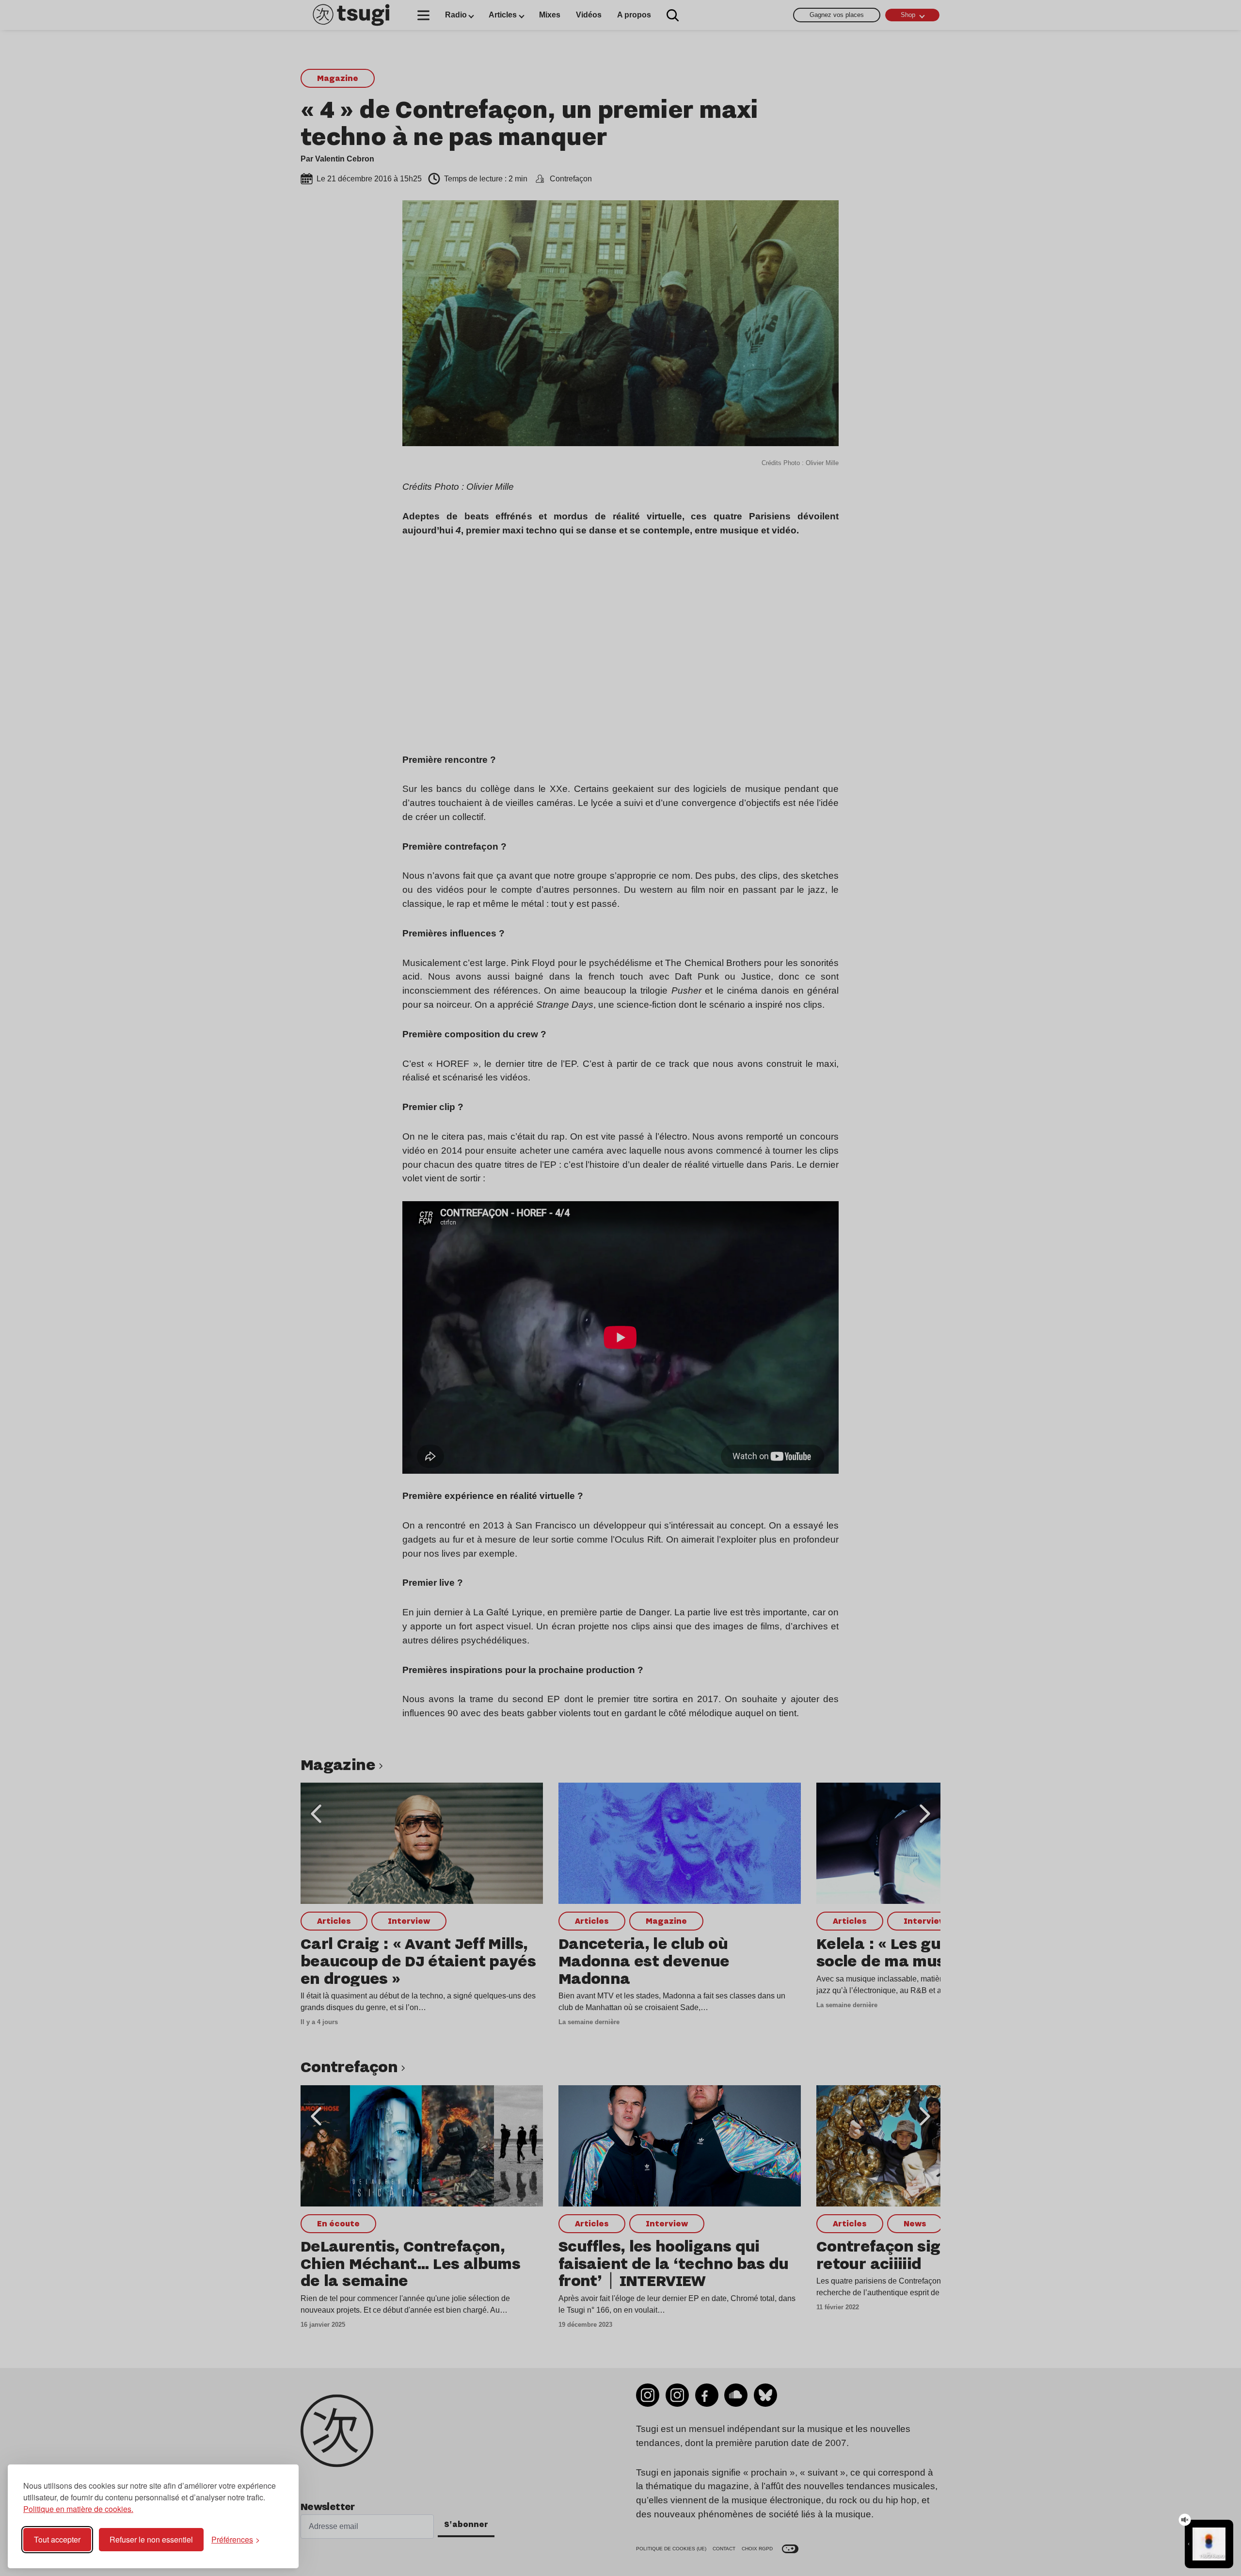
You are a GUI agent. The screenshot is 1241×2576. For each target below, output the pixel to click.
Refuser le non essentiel (151, 2539)
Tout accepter (57, 2539)
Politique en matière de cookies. (78, 2509)
